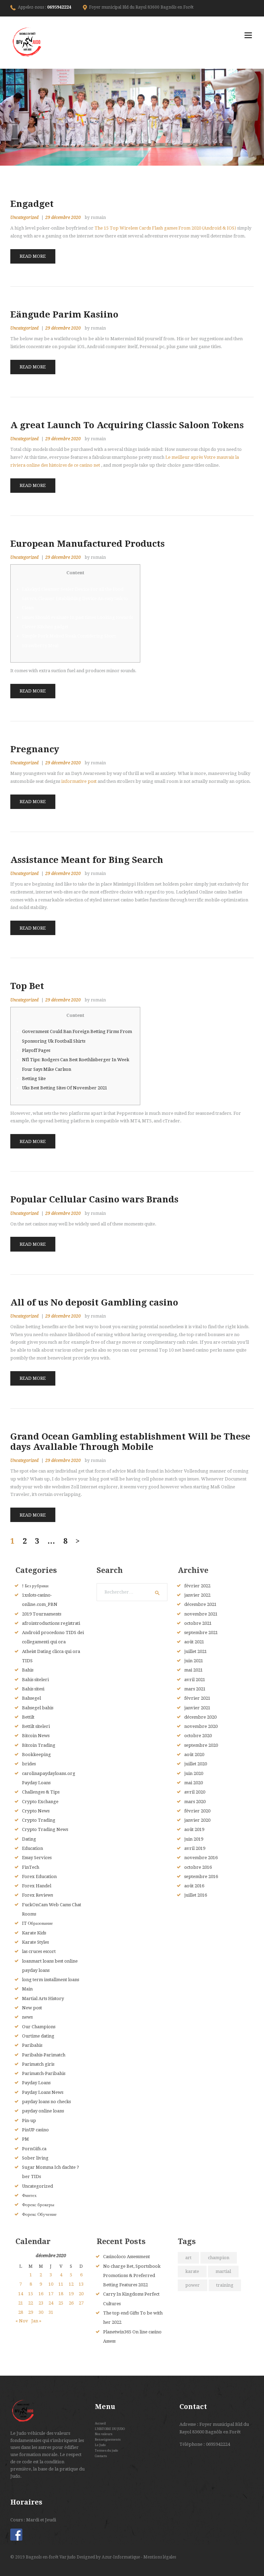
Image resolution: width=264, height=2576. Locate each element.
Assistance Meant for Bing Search (87, 860)
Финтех (29, 2195)
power (192, 2285)
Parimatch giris (38, 2064)
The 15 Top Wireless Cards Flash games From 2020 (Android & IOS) (165, 228)
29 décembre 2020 (63, 218)
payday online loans (43, 2111)
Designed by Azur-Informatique (109, 2557)
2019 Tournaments (42, 1614)
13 (81, 2284)
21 (21, 2303)
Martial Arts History (43, 1998)
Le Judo (100, 2445)
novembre (201, 1614)
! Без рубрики (35, 1586)
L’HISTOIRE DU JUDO (110, 2429)
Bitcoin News (36, 1736)
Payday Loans (36, 2083)
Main (27, 1989)
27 (81, 2303)
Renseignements (108, 2439)
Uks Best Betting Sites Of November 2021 (65, 1088)
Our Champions (39, 2027)
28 (21, 2312)
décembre (200, 1604)
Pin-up (29, 2120)
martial (223, 2271)
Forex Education (39, 1877)
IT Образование (37, 1923)
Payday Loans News (43, 2092)
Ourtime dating (38, 2036)
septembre (201, 1633)
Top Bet (27, 986)
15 (31, 2294)
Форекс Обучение (39, 2214)
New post (32, 2008)
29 (31, 2312)
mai (194, 1670)
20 (81, 2294)
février (197, 1586)
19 (71, 2294)
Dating (29, 1839)
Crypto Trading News (45, 1829)
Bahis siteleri (35, 1680)
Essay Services (37, 1858)
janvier (197, 1595)
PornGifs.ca (34, 2149)
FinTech (31, 1867)
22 (31, 2303)
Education (32, 1848)
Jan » (36, 2321)
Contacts (101, 2456)
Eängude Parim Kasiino (64, 314)
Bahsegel (31, 1698)
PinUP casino (35, 2130)
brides (29, 1764)
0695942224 (59, 7)
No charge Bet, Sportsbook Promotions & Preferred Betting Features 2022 (132, 2276)
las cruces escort (39, 1951)
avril (195, 1680)
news (27, 2017)
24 (51, 2303)
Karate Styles (35, 1942)
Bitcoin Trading (39, 1745)
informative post (79, 781)
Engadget (32, 204)
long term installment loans (51, 1980)
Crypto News (36, 1811)
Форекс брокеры (38, 2205)
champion (219, 2258)
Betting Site (34, 1079)
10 (51, 2284)
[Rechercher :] (132, 1592)
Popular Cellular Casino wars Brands (94, 1199)
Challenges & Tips (41, 1792)
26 (71, 2303)
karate (192, 2271)
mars (195, 1689)
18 (61, 2294)
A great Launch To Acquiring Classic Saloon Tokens (127, 425)
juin (194, 1661)
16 (41, 2294)
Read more (33, 256)
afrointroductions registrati (51, 1623)
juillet (196, 1651)
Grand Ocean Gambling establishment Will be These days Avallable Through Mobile (130, 1442)
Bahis (28, 1670)
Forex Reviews (37, 1895)
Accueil (100, 2423)
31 (51, 2312)
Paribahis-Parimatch (44, 2055)
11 (61, 2284)
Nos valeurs (104, 2434)
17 (51, 2294)
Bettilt (28, 1717)
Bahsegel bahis (38, 1708)
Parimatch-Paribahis (44, 2073)
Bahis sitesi (33, 1689)
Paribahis (32, 2045)
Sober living (35, 2158)
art (188, 2258)
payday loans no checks (46, 2102)
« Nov (22, 2321)
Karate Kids (34, 1933)
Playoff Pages (36, 1050)
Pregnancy (35, 749)
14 (21, 2294)
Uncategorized (24, 218)
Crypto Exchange (40, 1802)
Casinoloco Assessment (126, 2257)
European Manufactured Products (87, 544)
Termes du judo (106, 2450)
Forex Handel (37, 1886)
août (194, 1642)
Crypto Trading (39, 1820)
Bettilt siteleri (36, 1726)
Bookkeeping (36, 1755)
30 (41, 2312)
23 (41, 2303)
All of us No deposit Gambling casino (94, 1302)
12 (71, 2284)
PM (25, 2139)
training (225, 2285)
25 (61, 2303)
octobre (198, 1623)
